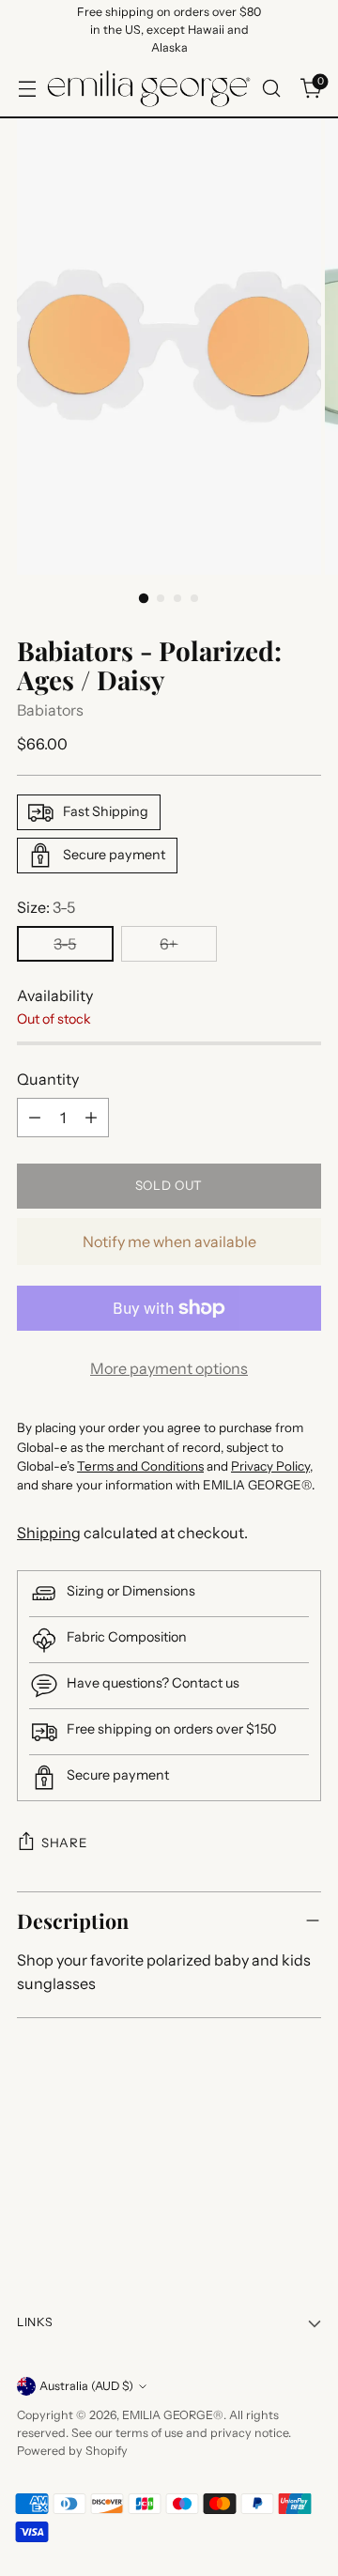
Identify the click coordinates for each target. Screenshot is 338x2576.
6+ (169, 944)
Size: (46, 907)
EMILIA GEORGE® (173, 2415)
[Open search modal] (271, 89)
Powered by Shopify (72, 2451)
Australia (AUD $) (86, 2386)
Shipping (49, 1533)
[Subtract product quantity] (35, 1118)
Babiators (50, 710)
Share (64, 1843)
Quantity (48, 1079)
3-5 (65, 944)
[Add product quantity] (91, 1118)
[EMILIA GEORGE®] (149, 89)
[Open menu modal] (27, 89)
